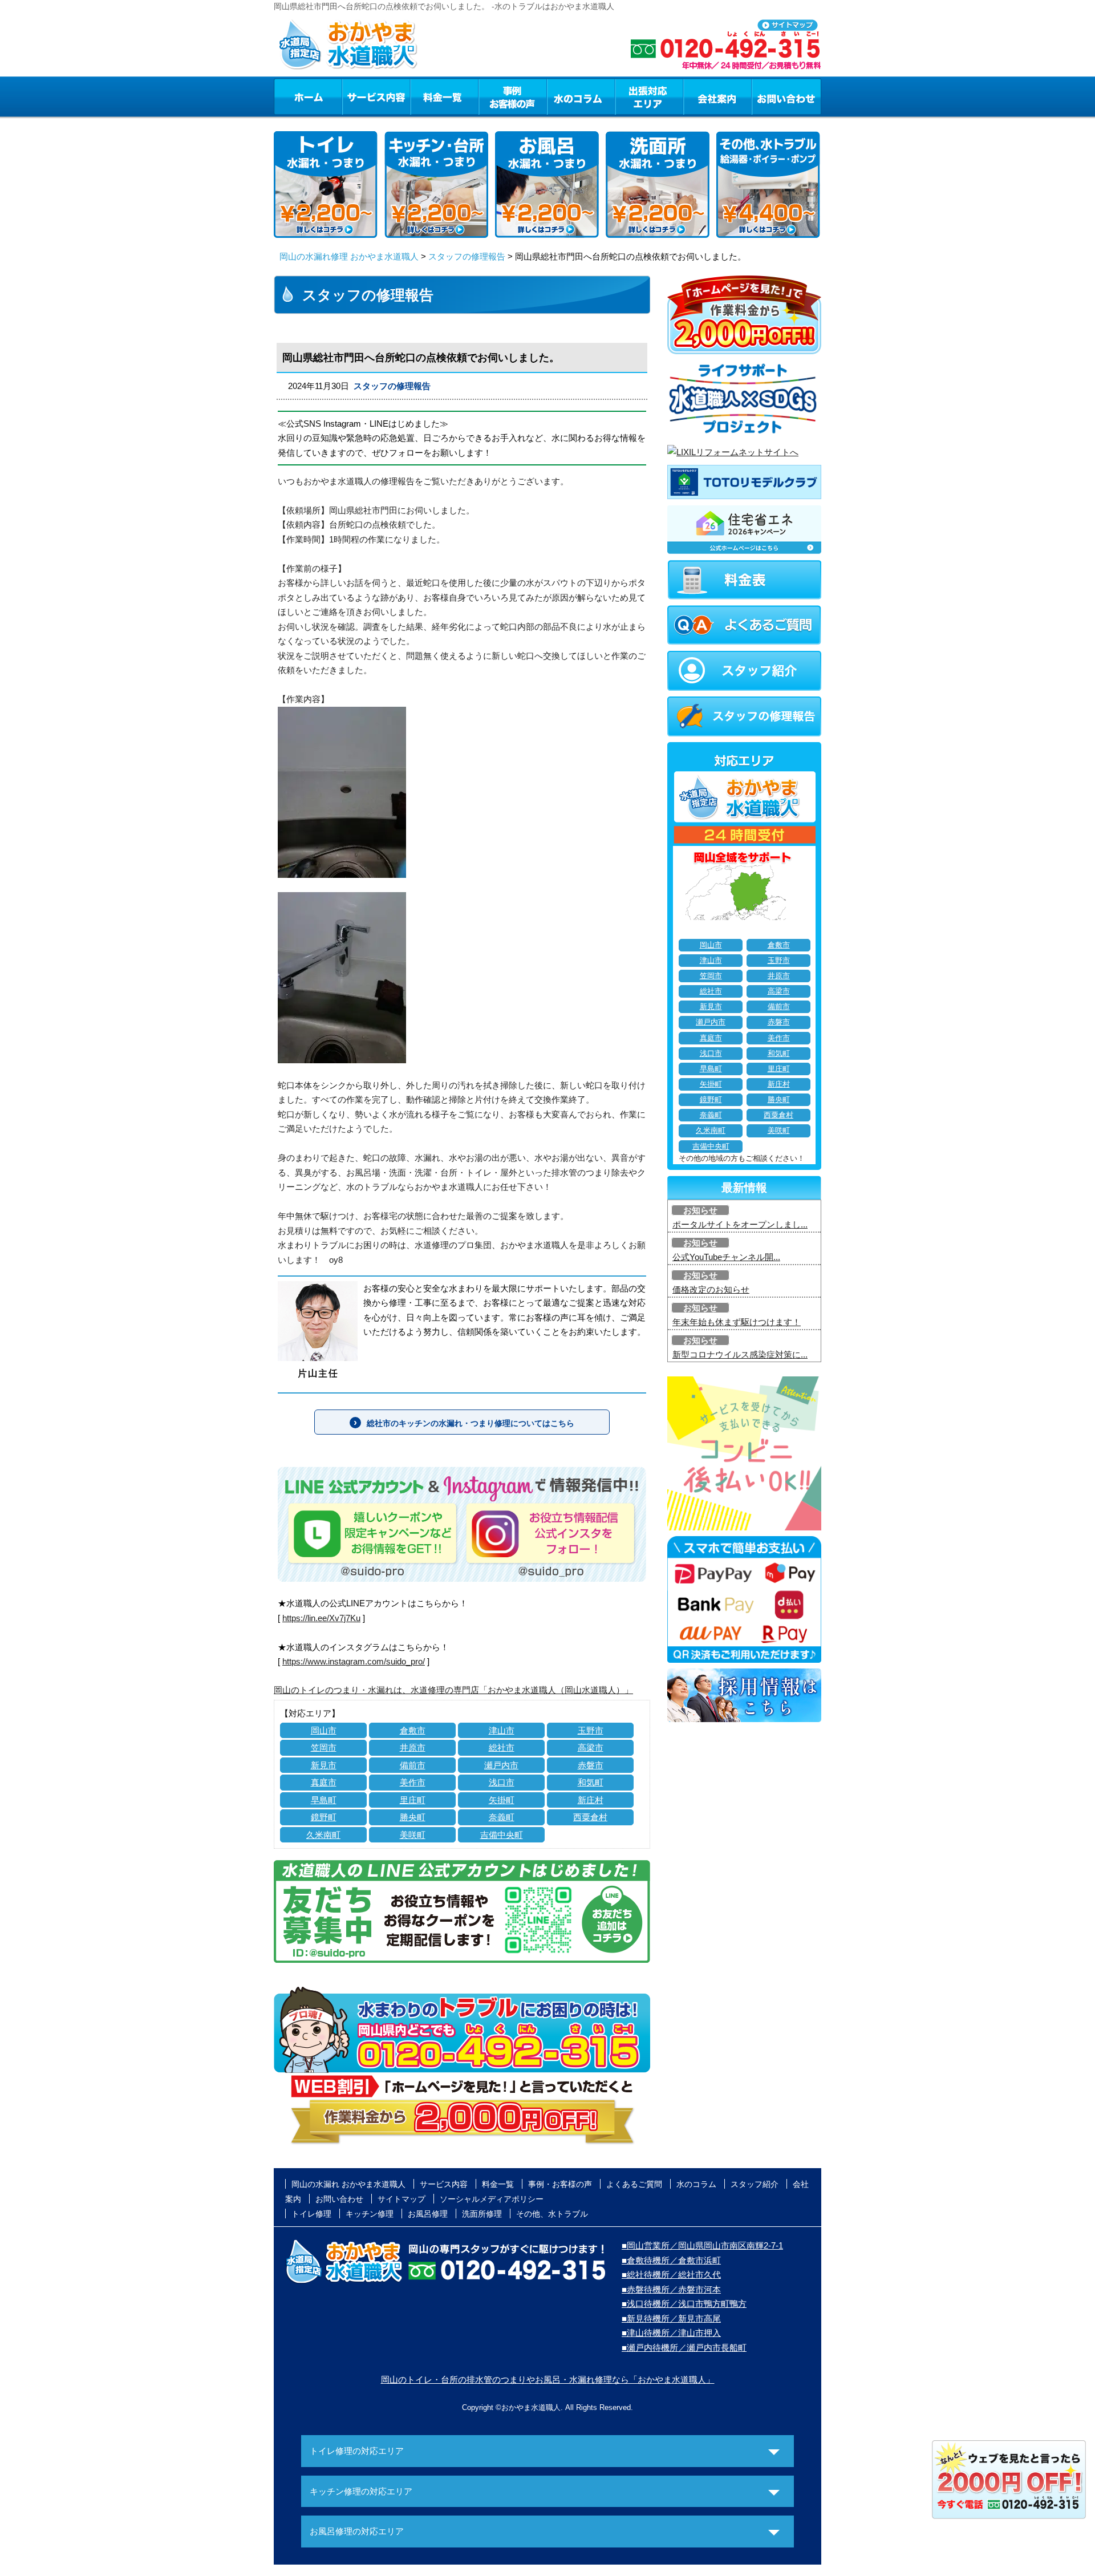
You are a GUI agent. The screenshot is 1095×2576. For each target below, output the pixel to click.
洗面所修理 (482, 2214)
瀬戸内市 (501, 1765)
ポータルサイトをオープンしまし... (740, 1224)
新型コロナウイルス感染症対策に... (740, 1354)
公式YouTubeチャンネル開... (726, 1257)
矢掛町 (502, 1800)
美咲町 (413, 1835)
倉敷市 (413, 1730)
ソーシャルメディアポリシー (492, 2199)
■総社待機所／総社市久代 (671, 2275)
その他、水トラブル (552, 2214)
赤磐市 (591, 1765)
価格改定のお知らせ (711, 1289)
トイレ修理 (311, 2214)
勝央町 (413, 1817)
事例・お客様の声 (513, 96)
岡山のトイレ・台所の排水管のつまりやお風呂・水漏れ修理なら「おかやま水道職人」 (548, 2379)
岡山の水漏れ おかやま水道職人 (348, 2184)
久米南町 (323, 1835)
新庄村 (591, 1800)
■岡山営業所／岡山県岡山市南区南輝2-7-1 (702, 2245)
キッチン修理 (370, 2214)
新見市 (324, 1765)
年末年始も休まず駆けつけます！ (737, 1322)
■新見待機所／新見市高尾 (671, 2318)
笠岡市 (324, 1747)
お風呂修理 (428, 2214)
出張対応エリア (649, 96)
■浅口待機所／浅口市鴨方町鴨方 (684, 2304)
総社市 (502, 1747)
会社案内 (717, 96)
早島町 (324, 1800)
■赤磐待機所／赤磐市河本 (671, 2289)
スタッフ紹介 (755, 2184)
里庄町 (413, 1800)
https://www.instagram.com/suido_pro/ (354, 1661)
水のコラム (581, 96)
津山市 (502, 1730)
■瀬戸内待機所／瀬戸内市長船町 (684, 2348)
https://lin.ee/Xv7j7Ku (321, 1618)
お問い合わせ (786, 96)
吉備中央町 (502, 1835)
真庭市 (324, 1782)
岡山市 (324, 1730)
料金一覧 (444, 96)
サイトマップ (401, 2199)
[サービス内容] (355, 96)
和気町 (591, 1782)
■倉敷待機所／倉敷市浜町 (671, 2260)
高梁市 (591, 1747)
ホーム (308, 96)
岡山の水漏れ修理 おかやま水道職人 (349, 256)
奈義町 (502, 1817)
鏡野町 (324, 1817)
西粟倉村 (590, 1817)
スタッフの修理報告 (467, 256)
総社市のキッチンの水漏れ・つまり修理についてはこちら (471, 1423)
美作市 (413, 1782)
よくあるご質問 (634, 2184)
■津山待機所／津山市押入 (671, 2333)
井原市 (413, 1747)
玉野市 (591, 1730)
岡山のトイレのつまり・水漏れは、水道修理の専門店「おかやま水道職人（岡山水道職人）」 (453, 1690)
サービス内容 (376, 96)
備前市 (413, 1765)
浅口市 (502, 1782)
